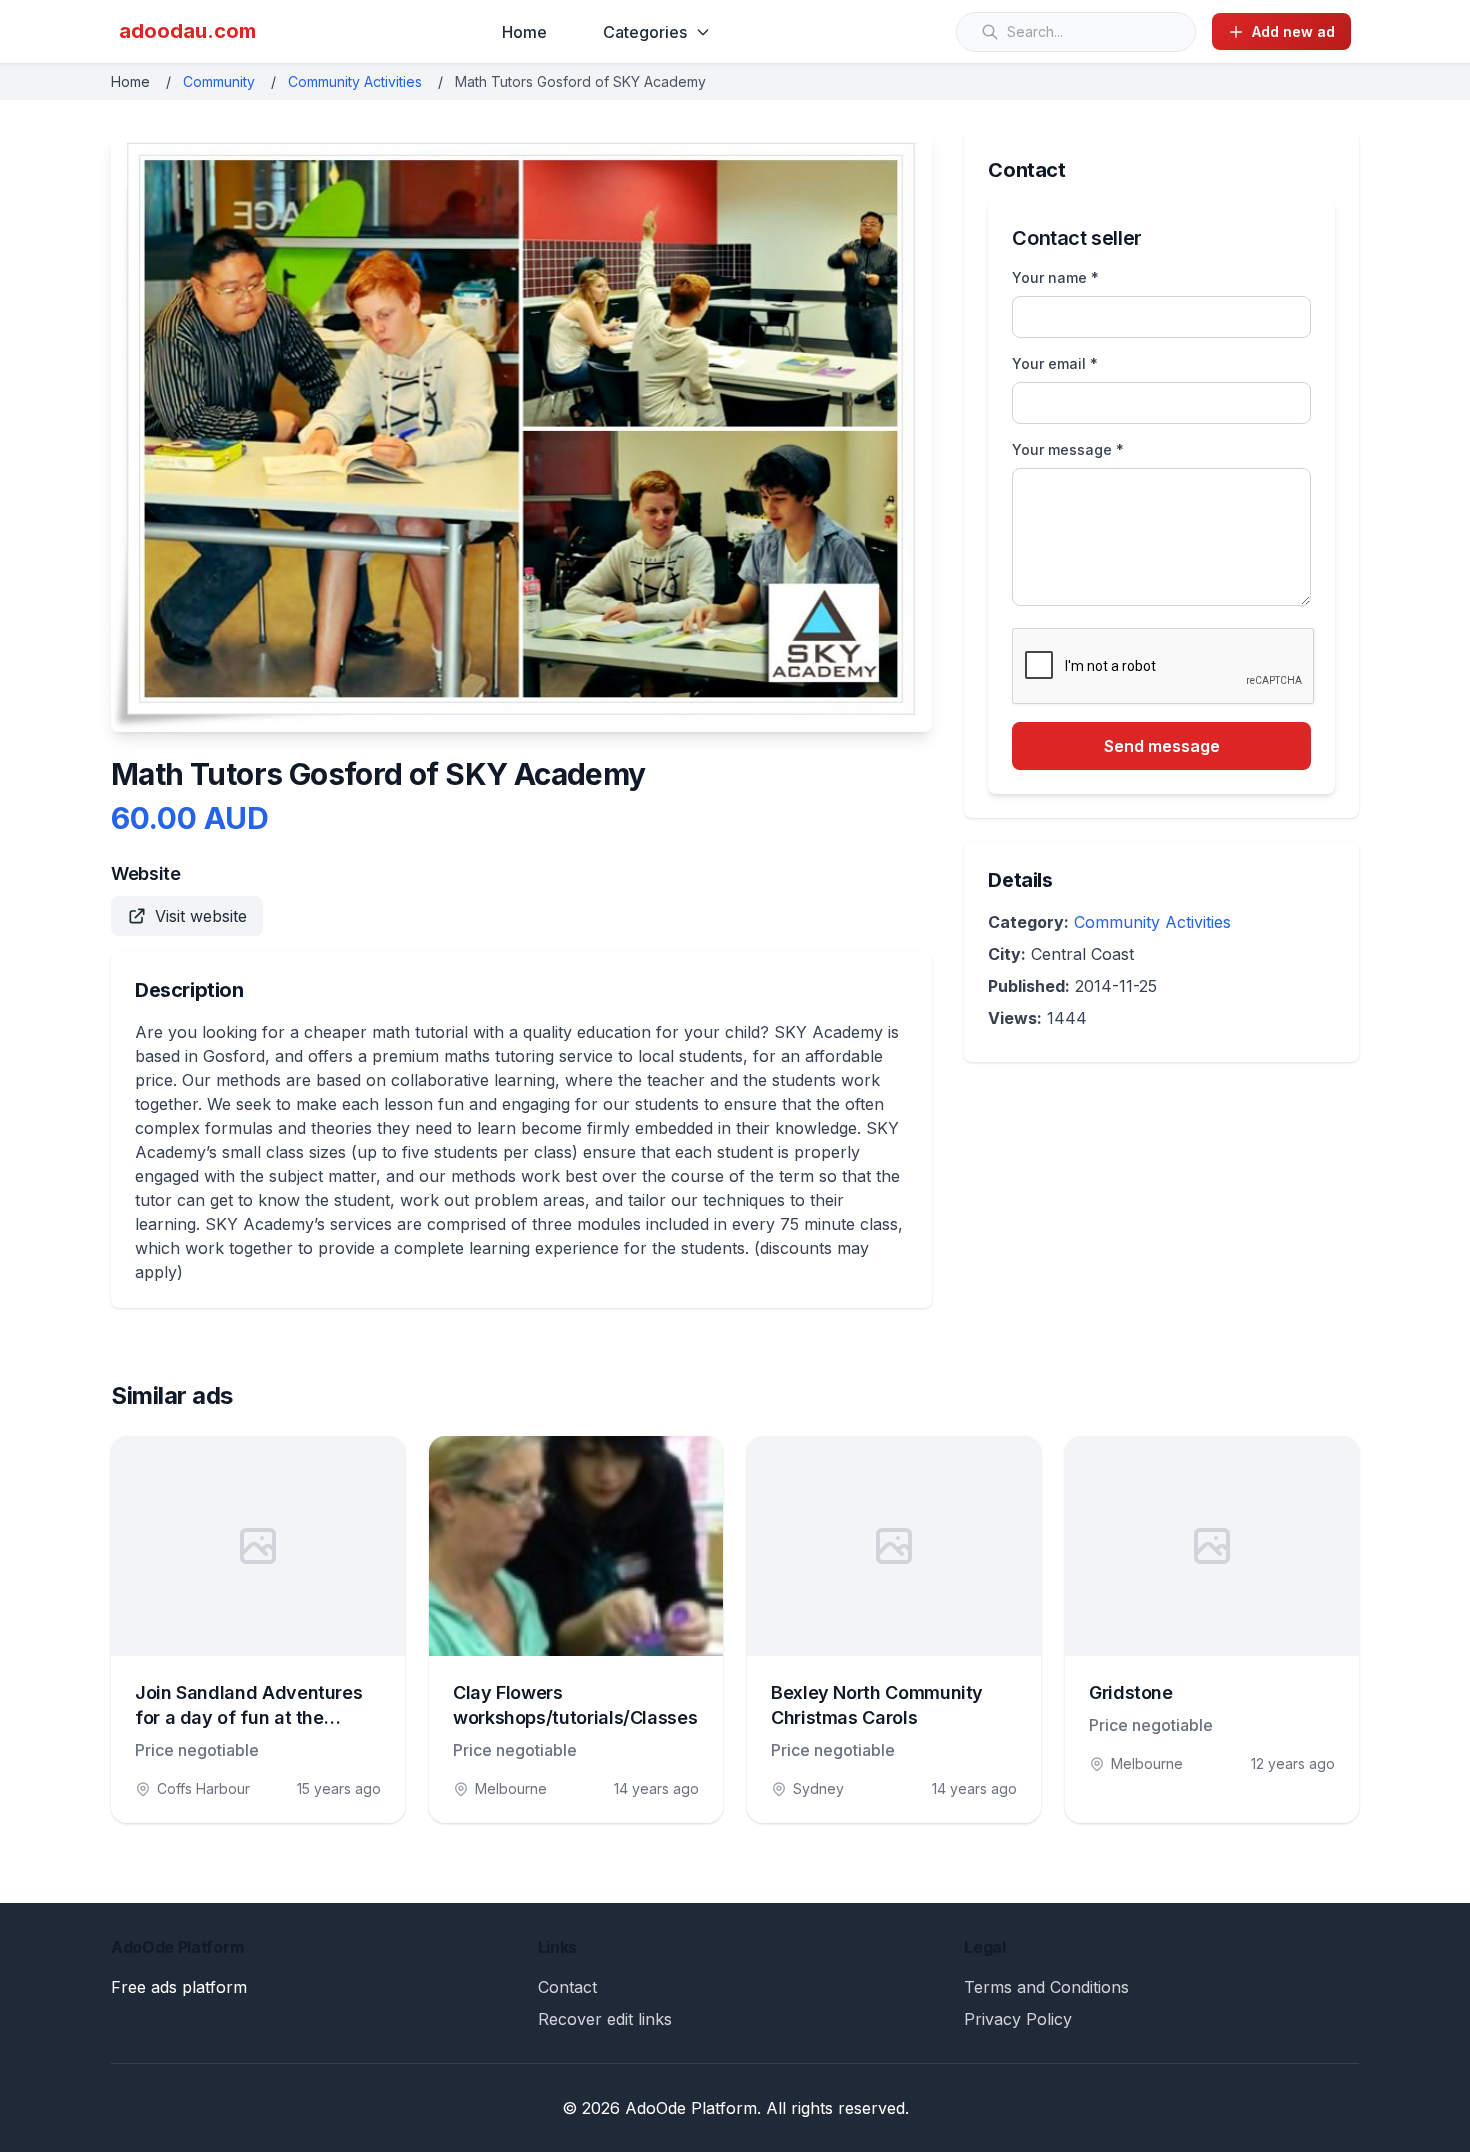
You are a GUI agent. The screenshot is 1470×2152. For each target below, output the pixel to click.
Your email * (1055, 363)
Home (524, 32)
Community (219, 81)
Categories (645, 32)
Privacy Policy (1018, 2019)
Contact (567, 1987)
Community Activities (355, 81)
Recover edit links (605, 2019)
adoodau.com (187, 31)
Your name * (1055, 277)
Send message (1162, 746)
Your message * (1068, 449)
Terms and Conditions (1046, 1987)
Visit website (201, 916)
